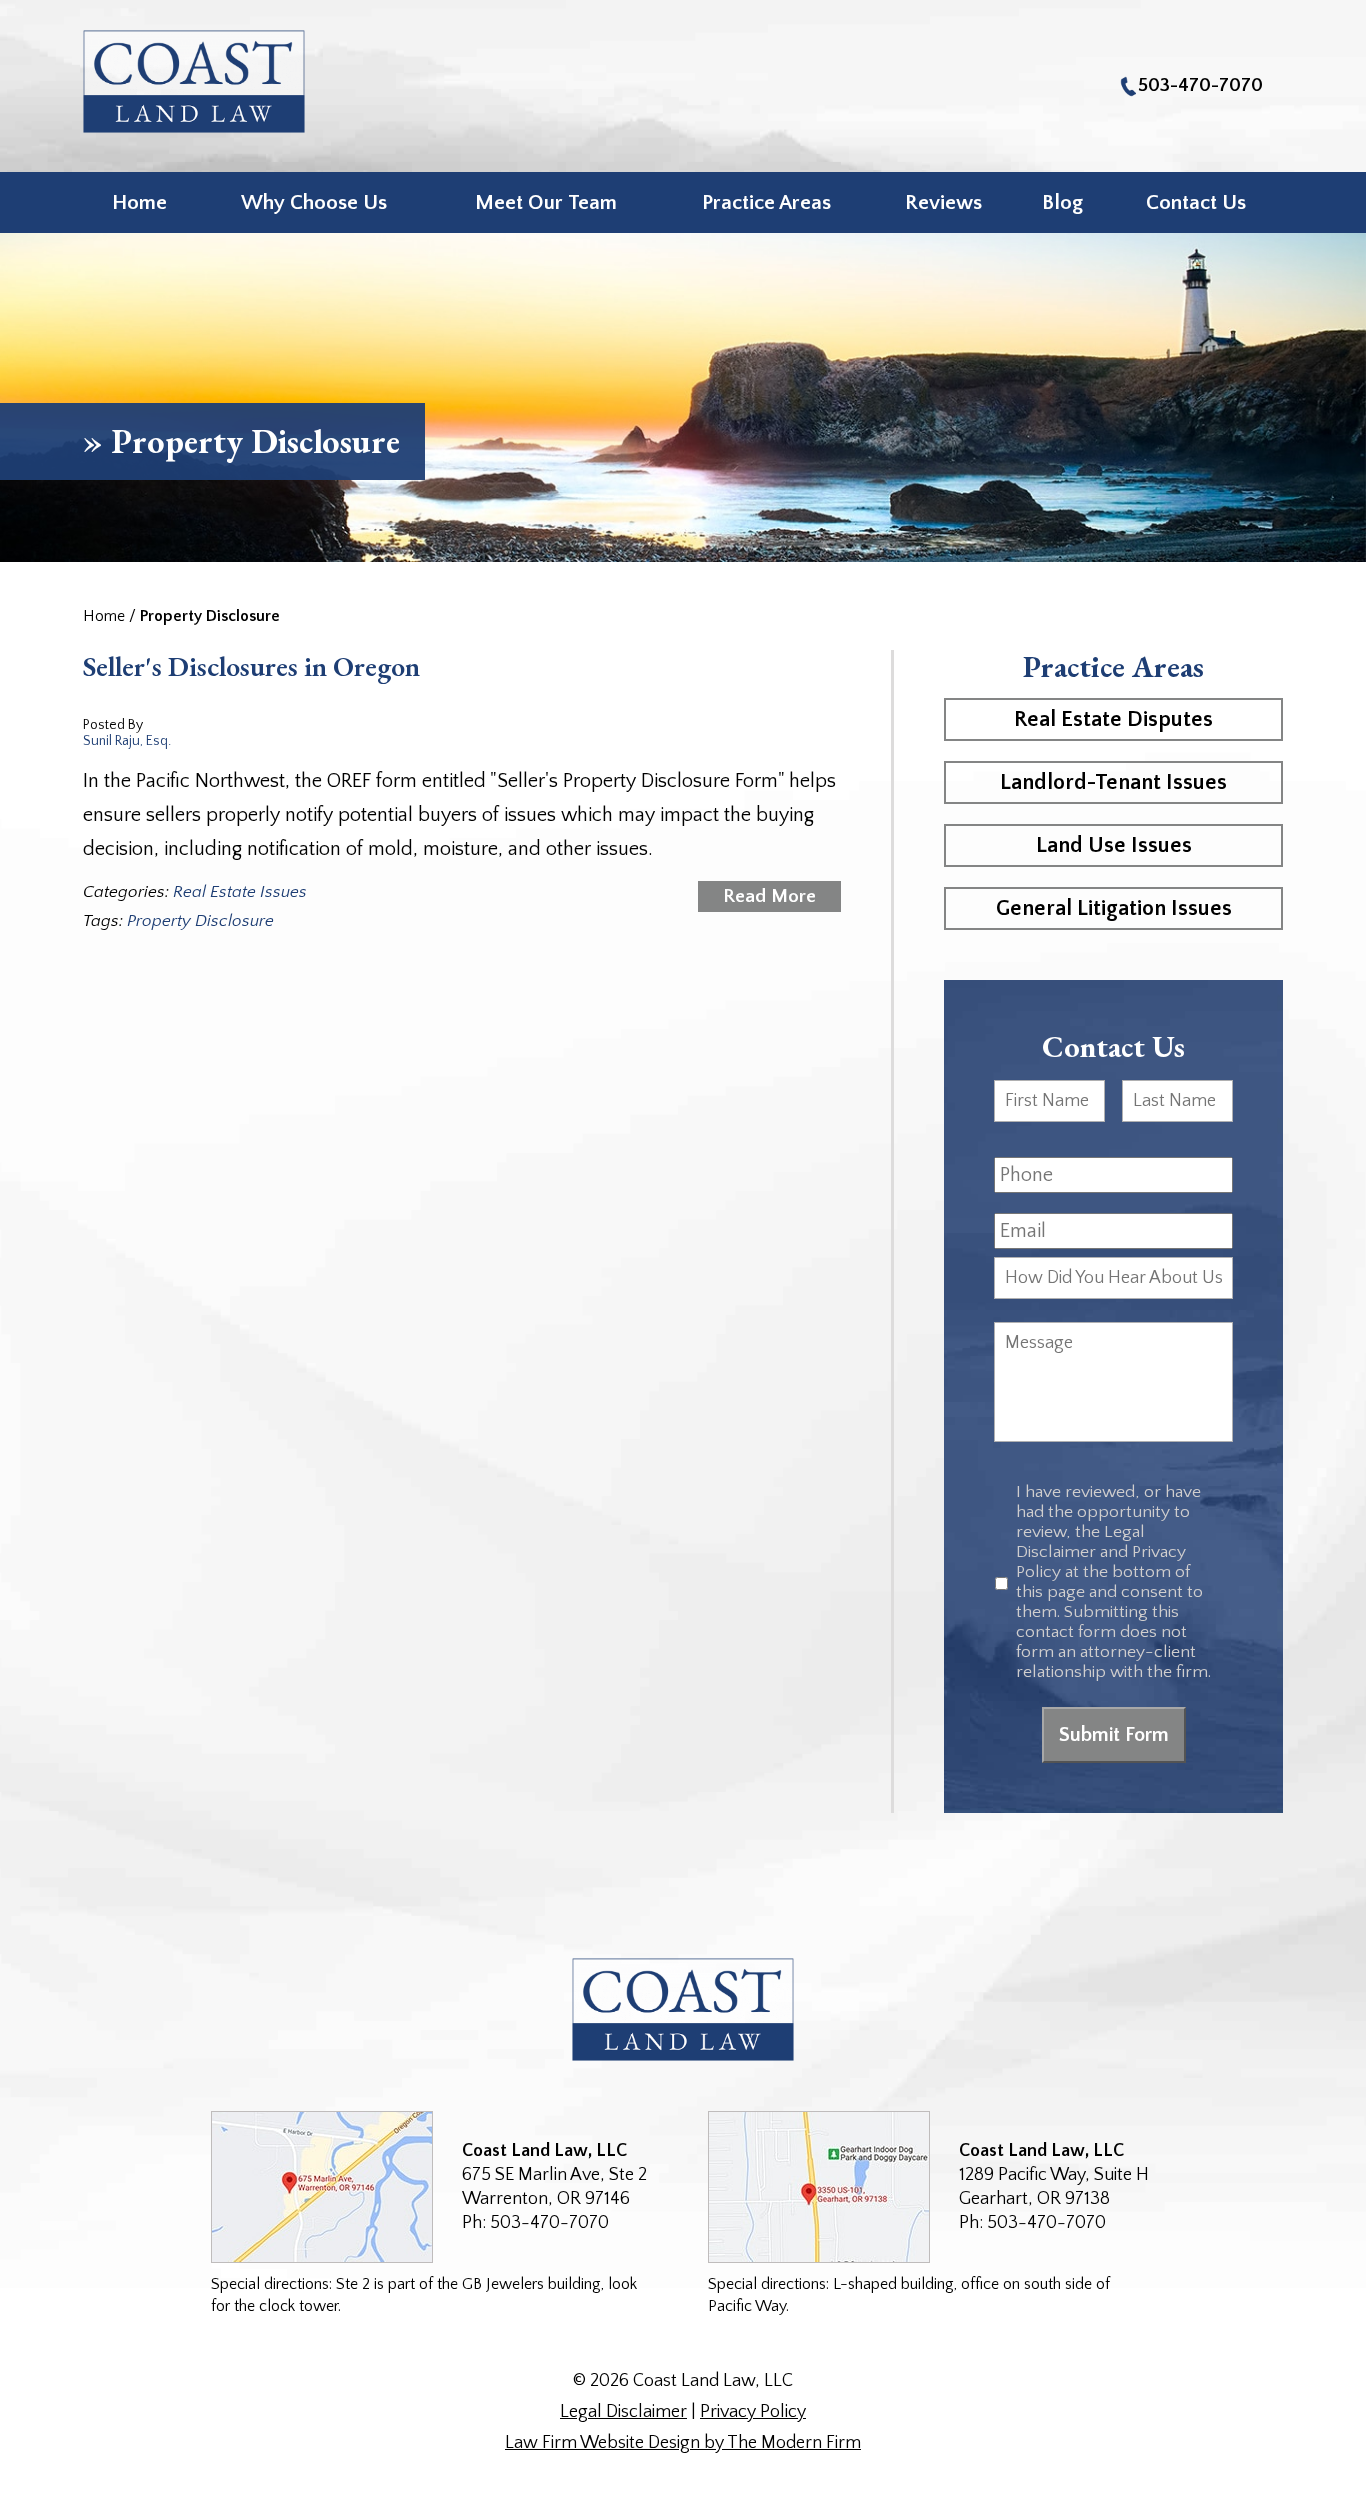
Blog (1062, 202)
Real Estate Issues (240, 892)
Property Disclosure (200, 921)
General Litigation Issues (1114, 908)
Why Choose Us (314, 202)
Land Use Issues (1114, 845)
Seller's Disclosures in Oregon (251, 666)
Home (139, 202)
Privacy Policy (753, 2412)
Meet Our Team (546, 202)
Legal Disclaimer (623, 2412)
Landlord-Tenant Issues (1113, 782)
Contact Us (1196, 202)
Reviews (943, 202)
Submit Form (1114, 1735)
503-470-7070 (1200, 85)
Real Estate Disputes (1113, 719)
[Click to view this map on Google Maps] (322, 2187)
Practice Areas (766, 202)
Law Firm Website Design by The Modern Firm (683, 2443)
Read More (769, 896)
